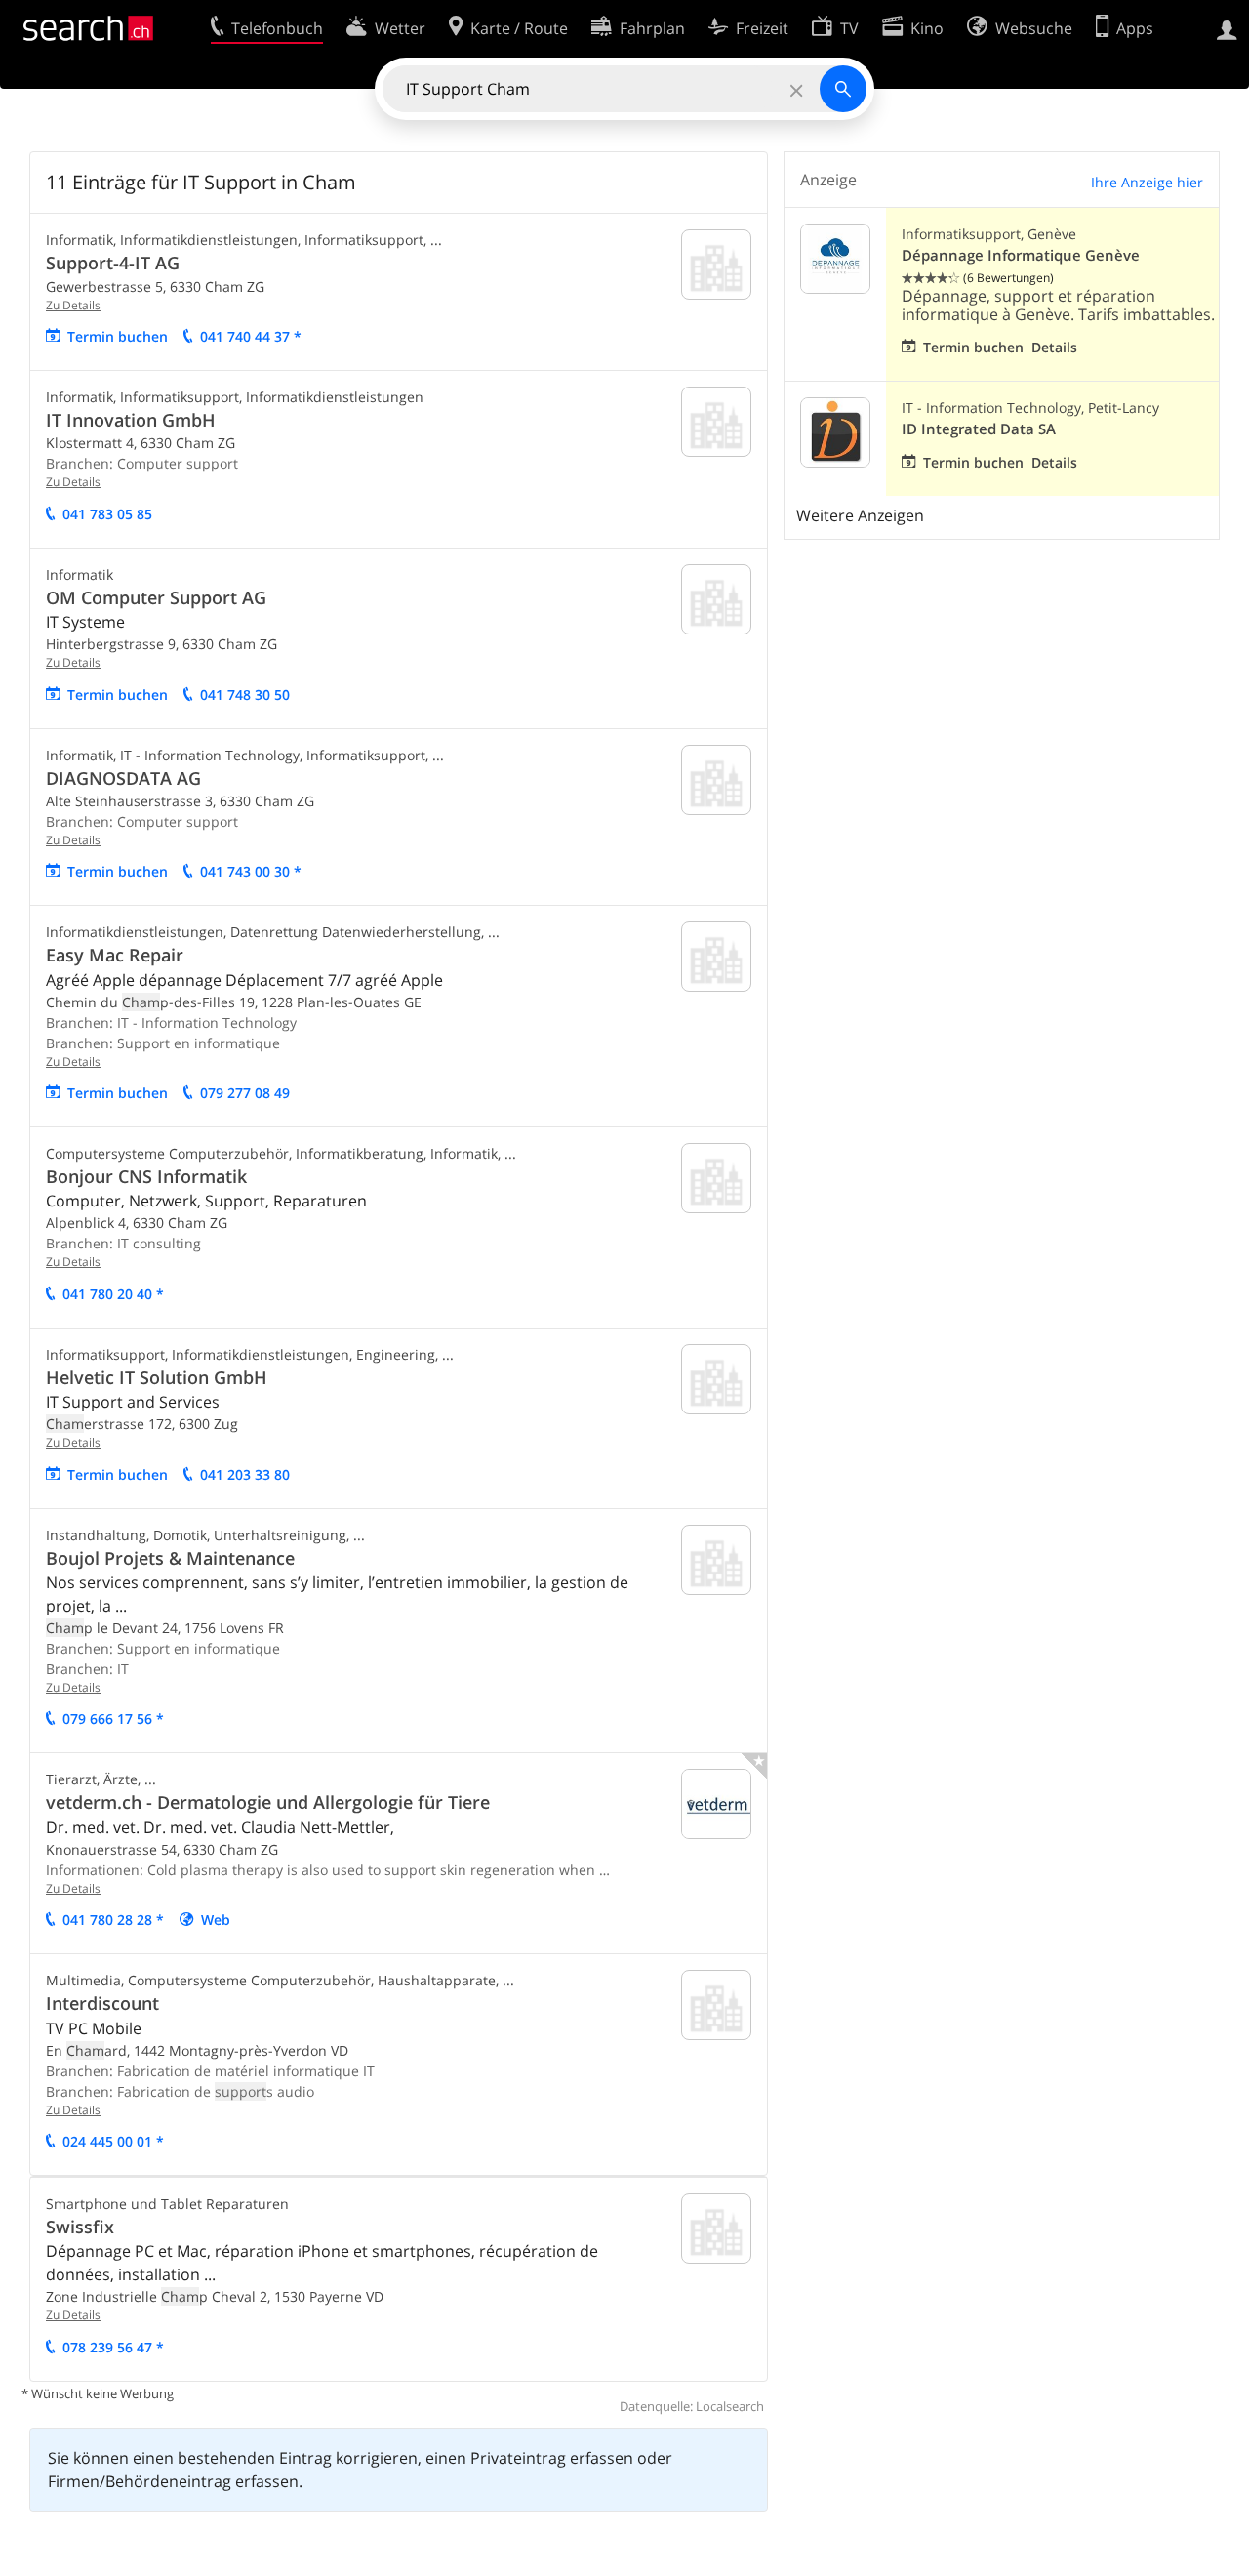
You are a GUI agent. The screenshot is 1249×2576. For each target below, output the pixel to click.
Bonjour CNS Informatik (146, 1176)
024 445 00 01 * (113, 2141)
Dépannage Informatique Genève (1021, 255)
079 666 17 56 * (113, 1718)
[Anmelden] (1227, 28)
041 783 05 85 (107, 514)
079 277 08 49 (245, 1093)
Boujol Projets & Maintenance (170, 1558)
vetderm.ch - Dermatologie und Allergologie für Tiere (268, 1802)
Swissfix (80, 2227)
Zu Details (73, 305)
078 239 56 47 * (113, 2347)
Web (216, 1920)
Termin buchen (118, 336)
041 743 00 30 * (251, 871)
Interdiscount (102, 2003)
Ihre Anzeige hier (1147, 182)
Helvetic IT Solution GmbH (157, 1377)
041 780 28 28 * (113, 1920)
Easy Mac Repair (115, 955)
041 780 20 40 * (113, 1294)
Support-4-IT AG (113, 263)
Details (1054, 347)
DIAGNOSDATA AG (123, 778)
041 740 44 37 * (251, 336)
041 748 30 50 (245, 695)
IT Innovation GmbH (131, 420)
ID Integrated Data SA (979, 429)
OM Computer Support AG (156, 597)
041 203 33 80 (245, 1474)
